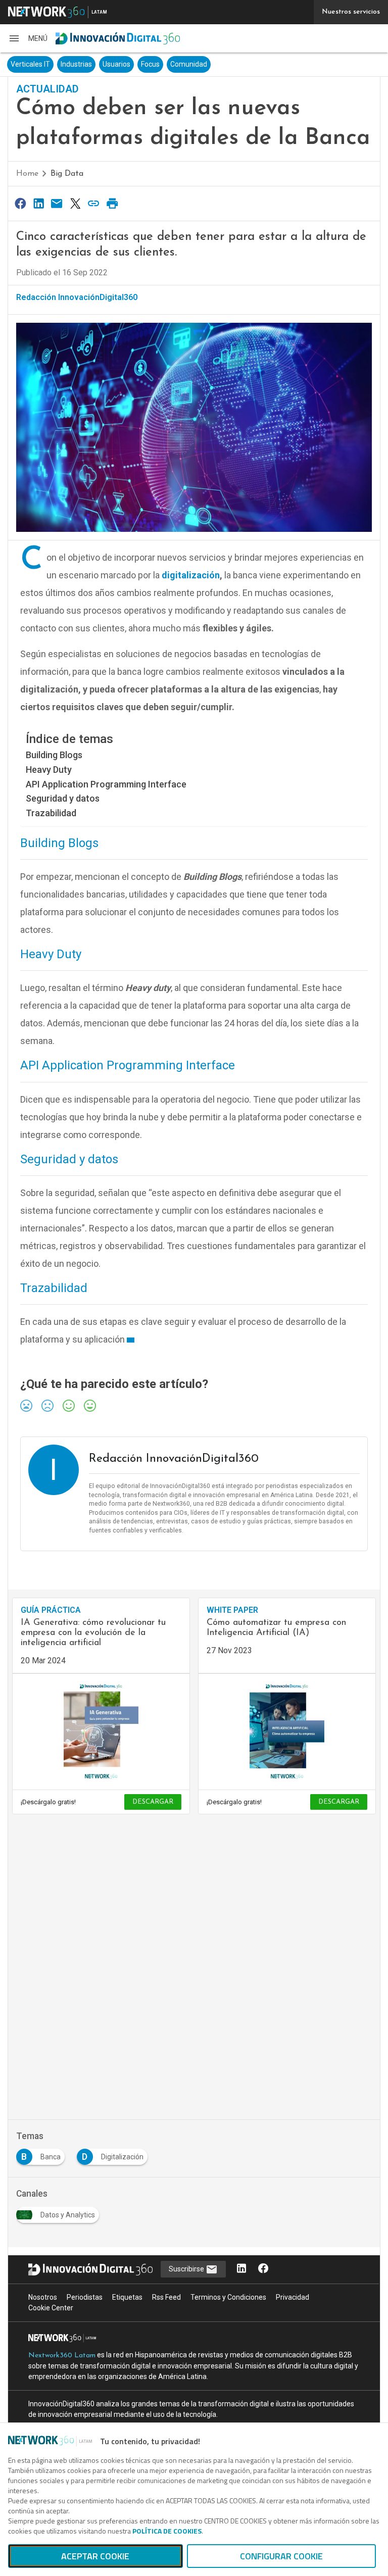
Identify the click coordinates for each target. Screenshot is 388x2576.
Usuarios (116, 64)
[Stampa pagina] (112, 203)
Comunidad (189, 64)
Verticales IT (30, 64)
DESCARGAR (153, 1802)
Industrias (76, 64)
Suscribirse (187, 2269)
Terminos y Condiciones (228, 2297)
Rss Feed (166, 2297)
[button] (28, 38)
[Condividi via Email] (57, 203)
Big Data (67, 174)
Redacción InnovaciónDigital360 (77, 297)
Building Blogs (54, 755)
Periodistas (85, 2297)
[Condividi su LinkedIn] (38, 203)
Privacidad (293, 2297)
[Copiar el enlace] (94, 203)
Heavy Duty (49, 770)
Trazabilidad (51, 813)
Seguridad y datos (63, 798)
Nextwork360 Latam (62, 2356)
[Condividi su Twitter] (75, 203)
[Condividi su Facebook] (20, 203)
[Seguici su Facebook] (263, 2269)
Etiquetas (127, 2297)
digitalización (191, 575)
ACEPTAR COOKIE (95, 2556)
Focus (150, 64)
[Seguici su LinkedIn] (241, 2269)
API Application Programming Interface (106, 784)
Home (27, 174)
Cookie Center (51, 2308)
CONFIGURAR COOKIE (281, 2556)
